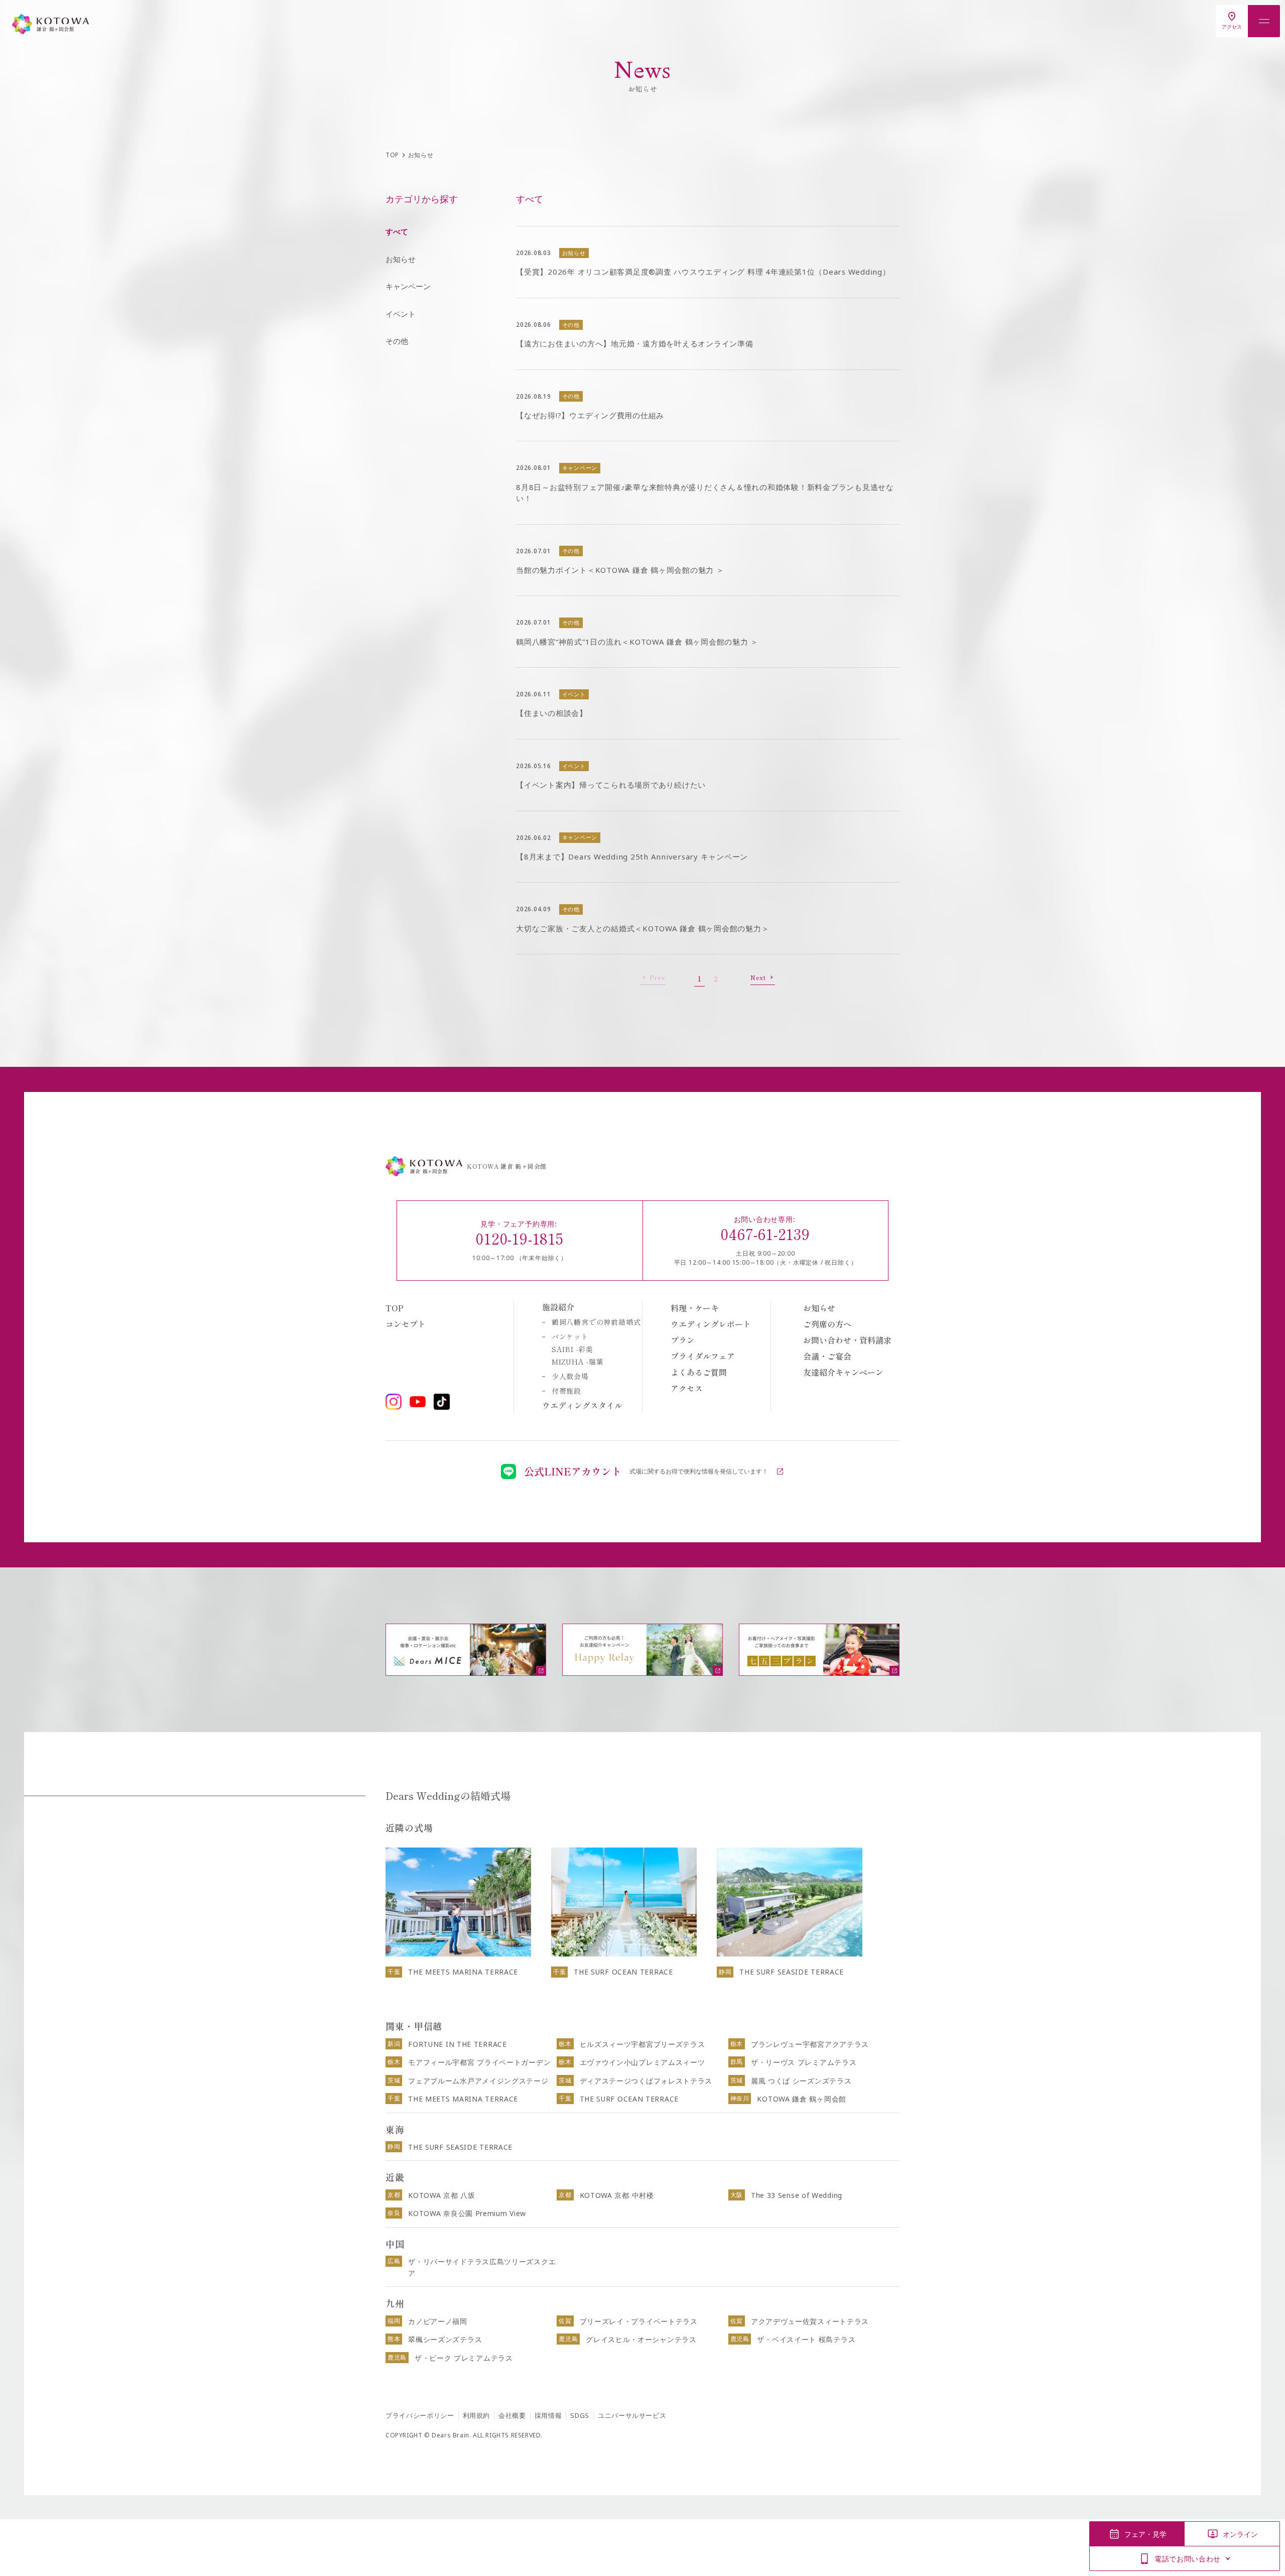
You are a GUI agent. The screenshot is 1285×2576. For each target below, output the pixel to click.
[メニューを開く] (1264, 21)
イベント (401, 314)
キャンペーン (408, 286)
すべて (397, 231)
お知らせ (401, 259)
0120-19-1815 (520, 1238)
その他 (397, 341)
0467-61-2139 (765, 1234)
